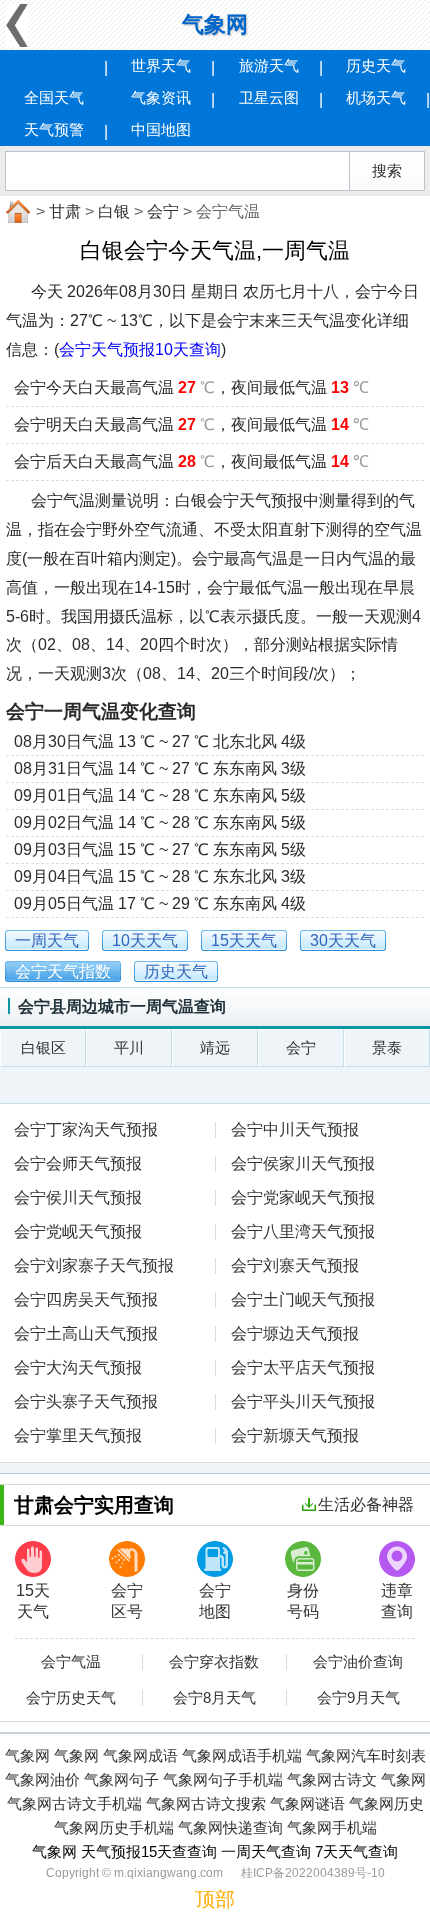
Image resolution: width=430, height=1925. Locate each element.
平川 (129, 1047)
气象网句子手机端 (223, 1779)
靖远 (215, 1047)
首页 (16, 212)
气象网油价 (42, 1779)
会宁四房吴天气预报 (86, 1299)
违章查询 (397, 1601)
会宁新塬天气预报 (295, 1435)
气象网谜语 (307, 1803)
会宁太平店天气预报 (303, 1367)
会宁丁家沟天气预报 (86, 1129)
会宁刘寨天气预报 (295, 1265)
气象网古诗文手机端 (74, 1803)
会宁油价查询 (358, 1662)
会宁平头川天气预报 (303, 1401)
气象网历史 (386, 1803)
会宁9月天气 (358, 1698)
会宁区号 (127, 1601)
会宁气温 (71, 1662)
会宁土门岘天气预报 (303, 1299)
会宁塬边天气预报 (295, 1333)
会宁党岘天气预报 (78, 1231)
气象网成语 (140, 1755)
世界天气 (161, 65)
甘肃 (65, 211)
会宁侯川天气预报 (78, 1197)
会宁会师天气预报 (78, 1163)
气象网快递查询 (230, 1827)
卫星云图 (269, 97)
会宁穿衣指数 (214, 1662)
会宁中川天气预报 (295, 1129)
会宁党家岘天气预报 (303, 1197)
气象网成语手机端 (242, 1755)
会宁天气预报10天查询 (140, 349)
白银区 (43, 1047)
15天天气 (33, 1601)
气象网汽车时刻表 (366, 1755)
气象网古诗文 (332, 1779)
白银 (114, 211)
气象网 (215, 24)
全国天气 (54, 97)
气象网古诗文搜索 (206, 1803)
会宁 (163, 211)
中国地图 (161, 129)
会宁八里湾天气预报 (303, 1231)
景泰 (387, 1047)
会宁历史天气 (71, 1698)
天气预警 (54, 129)
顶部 (215, 1899)
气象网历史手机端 (114, 1827)
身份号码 (303, 1601)
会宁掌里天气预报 (78, 1435)
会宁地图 (215, 1601)
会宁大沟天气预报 (78, 1367)
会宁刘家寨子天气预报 (94, 1265)
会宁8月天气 (214, 1698)
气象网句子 (121, 1779)
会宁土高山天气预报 (86, 1333)
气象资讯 (161, 97)
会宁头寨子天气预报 (86, 1401)
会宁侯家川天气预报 (303, 1163)
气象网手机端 (332, 1827)
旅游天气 (269, 65)
